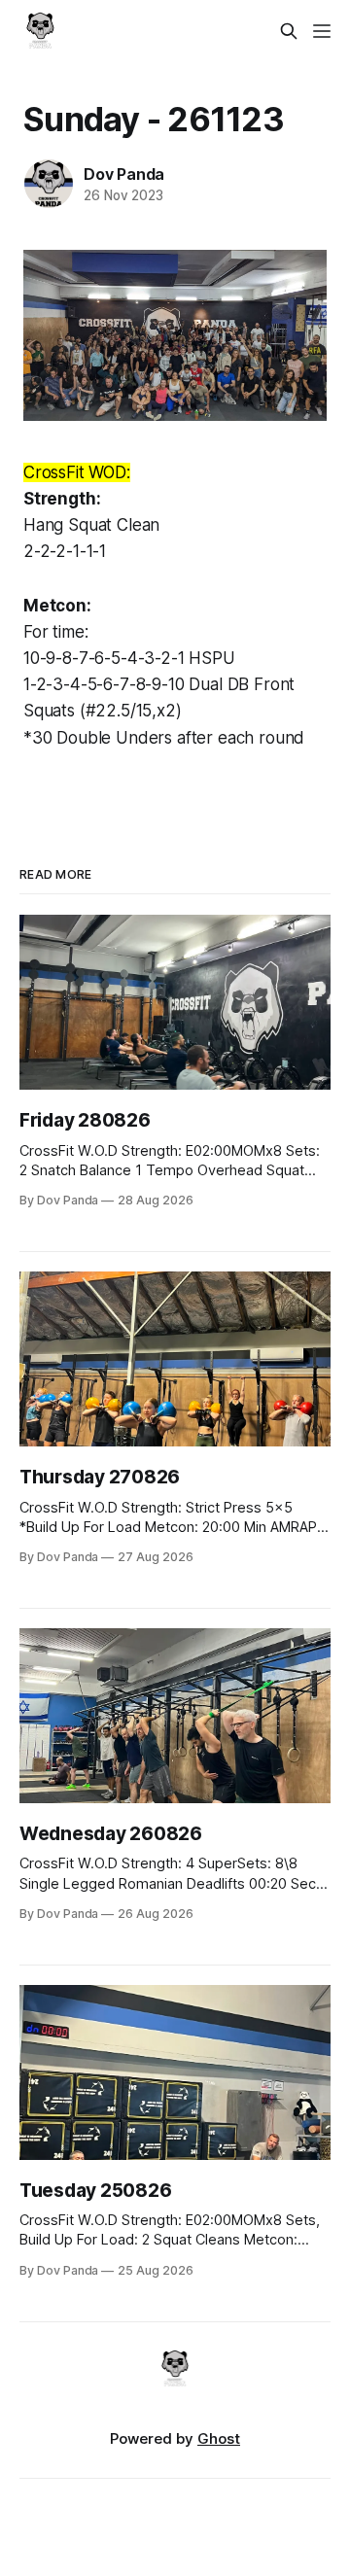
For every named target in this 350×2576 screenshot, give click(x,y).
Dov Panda (124, 174)
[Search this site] (289, 31)
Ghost (219, 2438)
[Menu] (322, 31)
